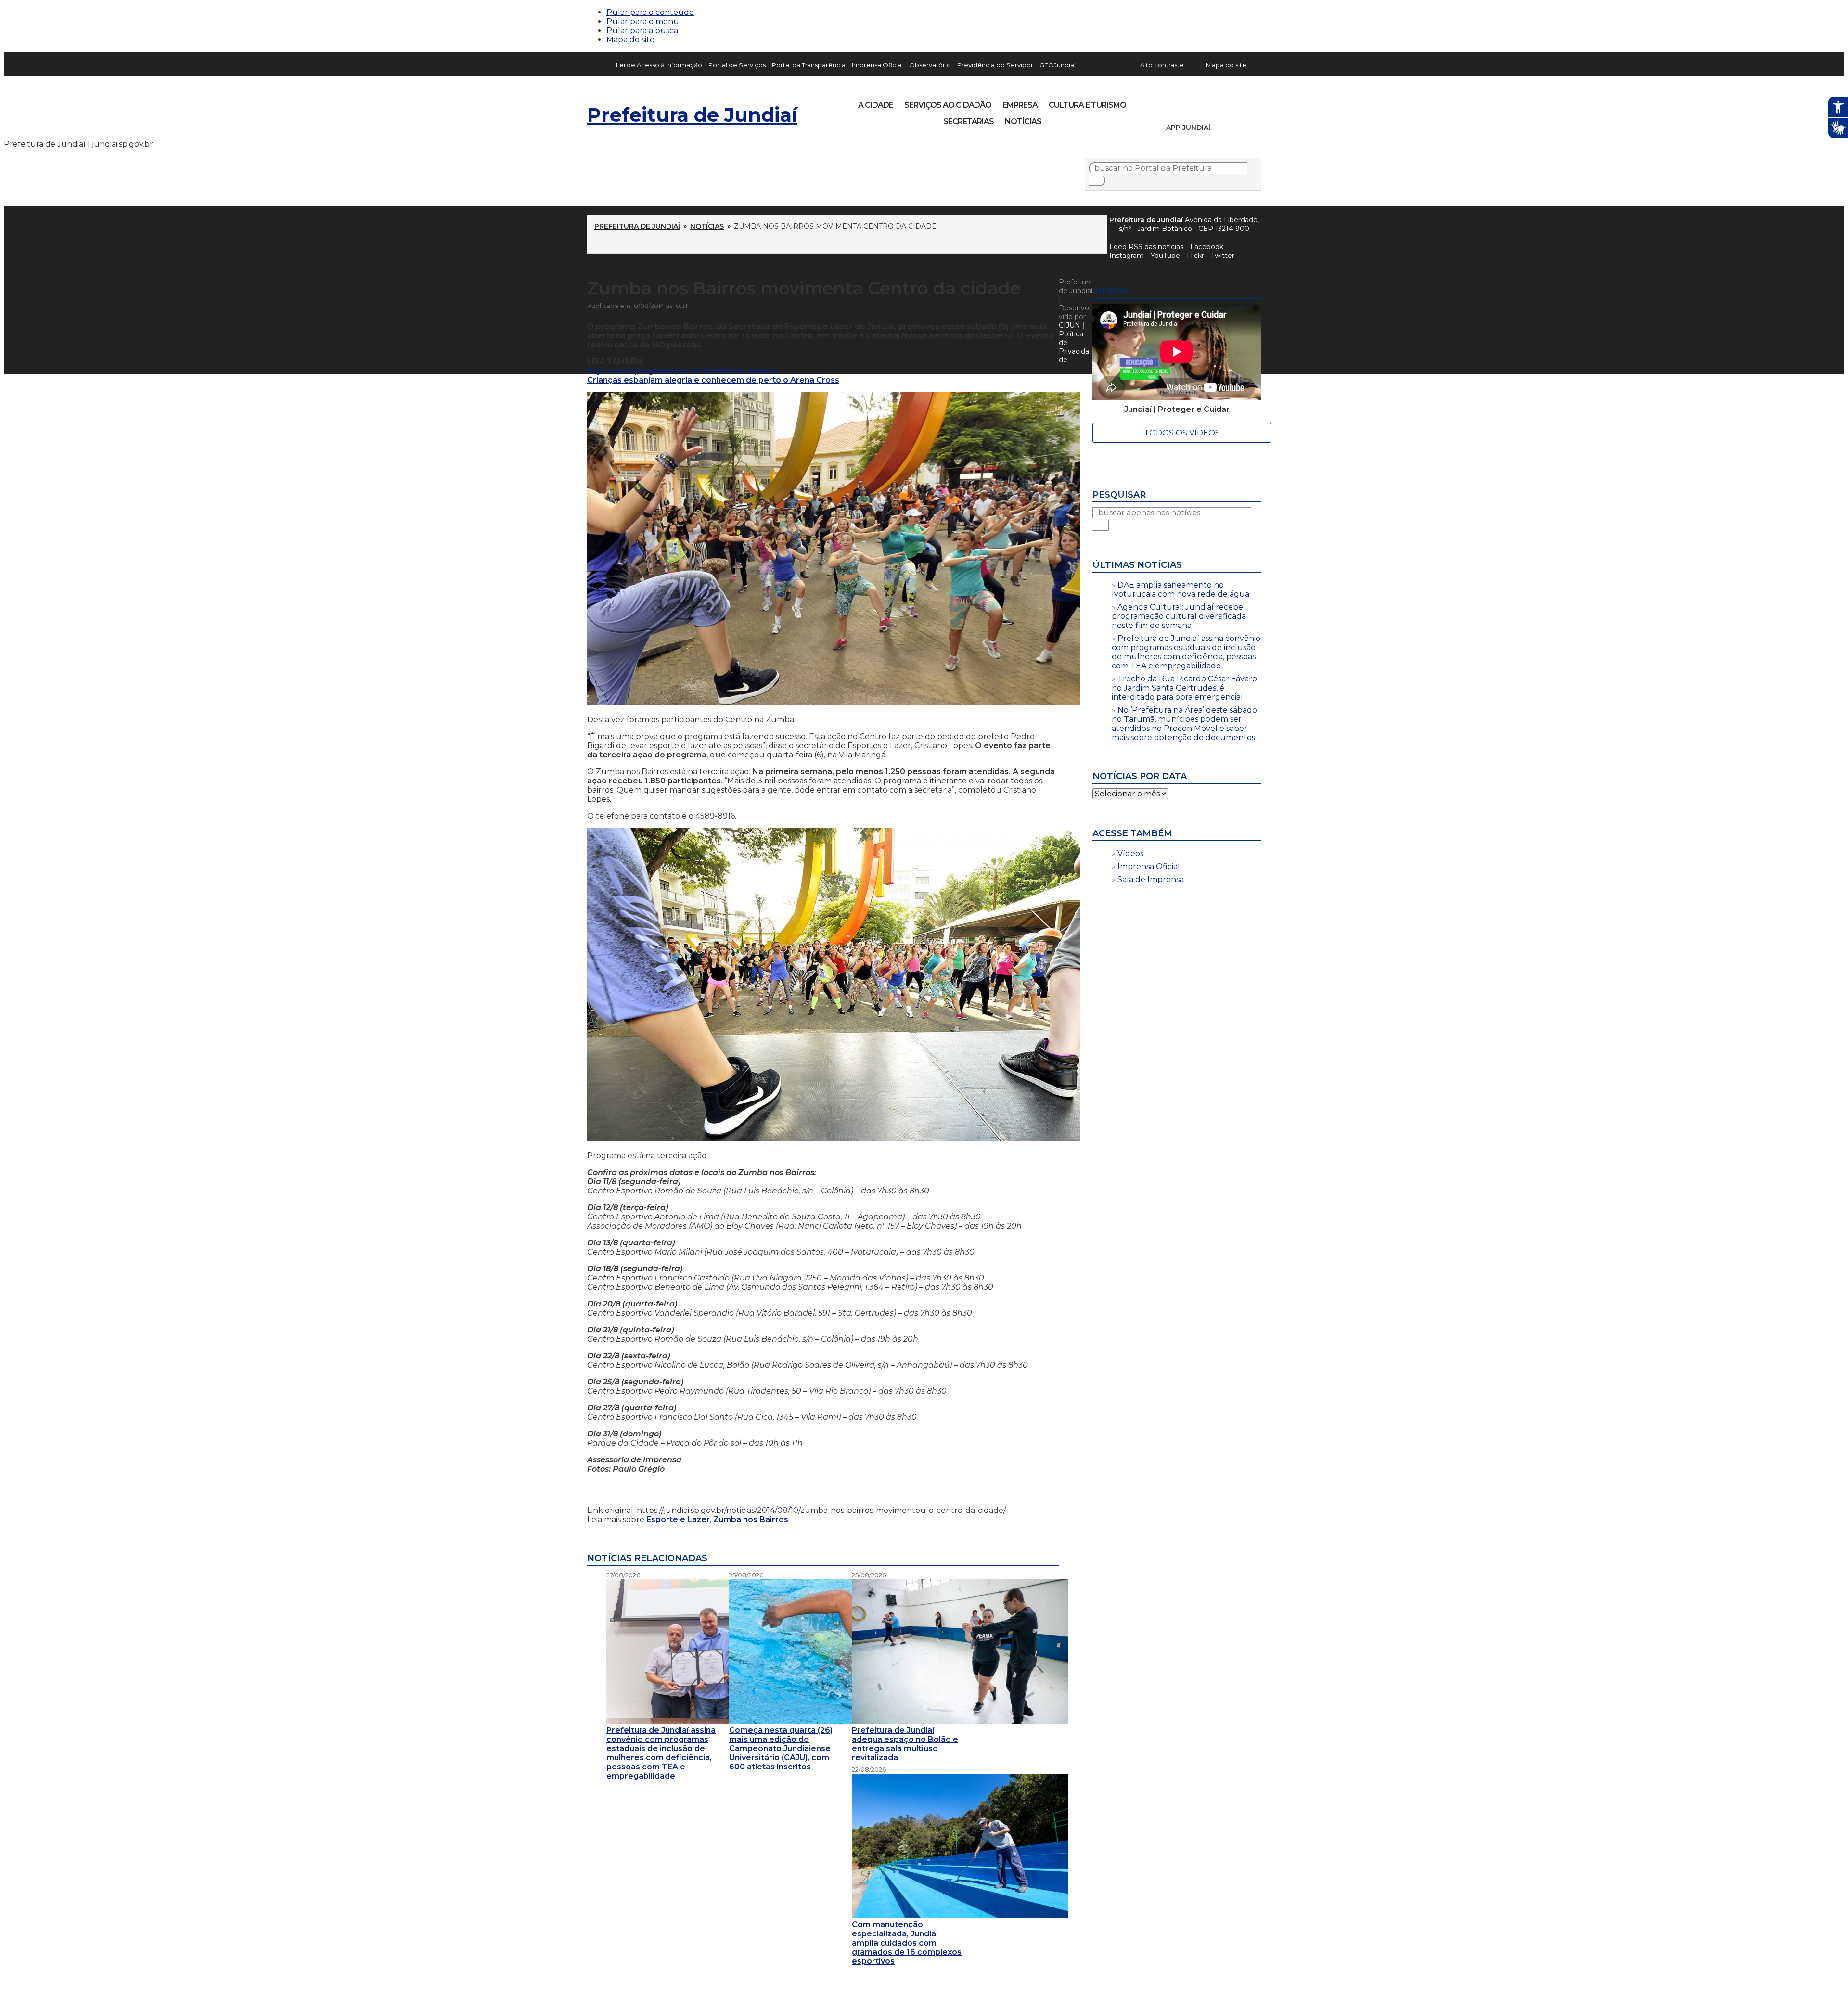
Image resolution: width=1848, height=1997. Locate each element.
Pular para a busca (642, 31)
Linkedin (1222, 102)
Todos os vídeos (1182, 433)
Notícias (1023, 122)
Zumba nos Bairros (751, 1519)
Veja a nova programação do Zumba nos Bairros (683, 371)
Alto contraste (1162, 65)
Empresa (1020, 105)
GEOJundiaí (1058, 65)
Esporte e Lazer (678, 1519)
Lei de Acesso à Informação (659, 65)
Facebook (1207, 247)
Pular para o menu (643, 21)
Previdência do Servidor (995, 65)
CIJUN (1070, 325)
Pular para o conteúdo (650, 12)
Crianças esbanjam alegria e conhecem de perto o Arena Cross (713, 380)
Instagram (1173, 102)
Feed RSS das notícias (1146, 247)
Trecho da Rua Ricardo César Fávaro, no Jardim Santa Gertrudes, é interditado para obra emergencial (1185, 688)
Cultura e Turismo (1087, 105)
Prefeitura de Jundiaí (692, 115)
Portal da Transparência (809, 65)
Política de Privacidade (1074, 347)
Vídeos (1130, 853)
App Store (1221, 128)
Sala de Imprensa (1151, 879)
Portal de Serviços (737, 65)
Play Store (1237, 128)
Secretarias (969, 122)
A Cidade (876, 105)
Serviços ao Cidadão (948, 105)
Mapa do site (630, 40)
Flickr (1239, 102)
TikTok (1190, 102)
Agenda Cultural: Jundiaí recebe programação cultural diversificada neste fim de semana (1179, 616)
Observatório (930, 65)
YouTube (1206, 102)
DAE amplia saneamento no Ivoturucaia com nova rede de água (1181, 589)
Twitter (1223, 256)
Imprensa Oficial (877, 65)
